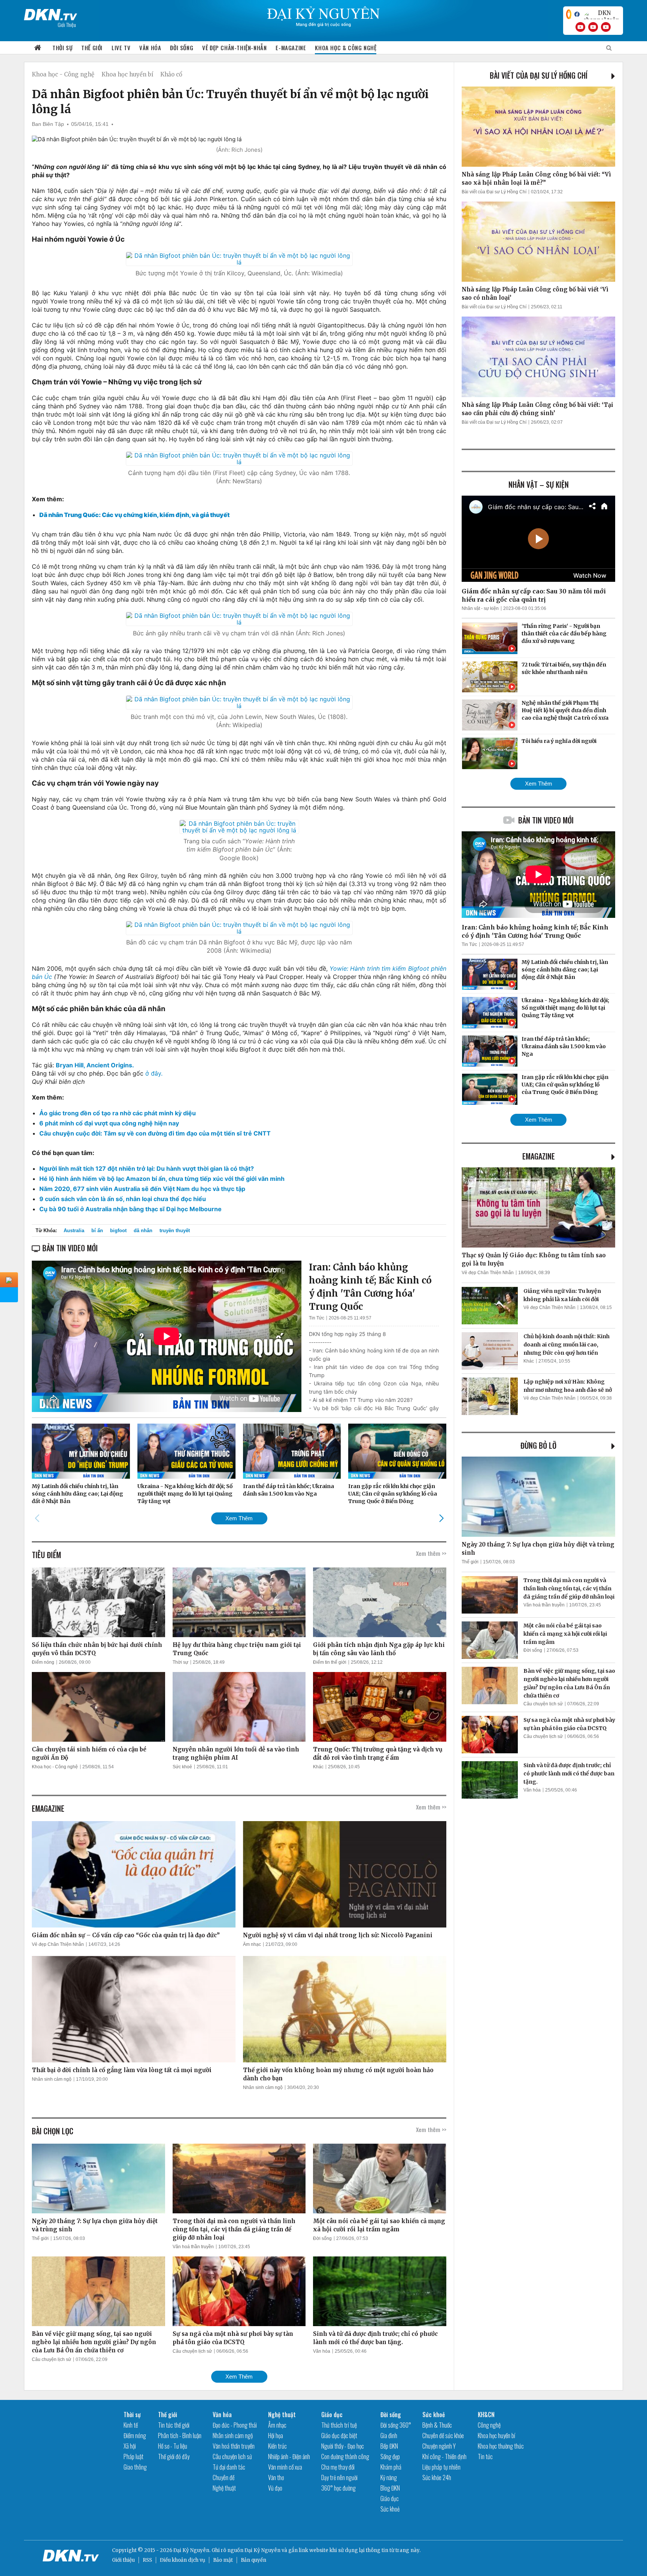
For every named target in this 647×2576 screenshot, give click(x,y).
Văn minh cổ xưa (285, 2467)
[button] (441, 1518)
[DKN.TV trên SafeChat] (569, 14)
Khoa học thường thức (501, 2446)
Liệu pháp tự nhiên (441, 2467)
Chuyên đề (224, 2477)
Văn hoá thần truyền (193, 2247)
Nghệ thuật (224, 2488)
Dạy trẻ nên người (339, 2477)
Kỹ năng (389, 2477)
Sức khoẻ (182, 1767)
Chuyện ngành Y (439, 2446)
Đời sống (182, 48)
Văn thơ (276, 2477)
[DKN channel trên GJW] (601, 14)
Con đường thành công (345, 2456)
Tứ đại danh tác (229, 2467)
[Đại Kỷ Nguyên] (51, 13)
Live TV (121, 48)
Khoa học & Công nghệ (346, 48)
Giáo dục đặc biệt (339, 2436)
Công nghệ (489, 2425)
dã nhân (143, 1230)
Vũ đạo (275, 2488)
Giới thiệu (123, 2560)
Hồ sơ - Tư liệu (173, 2446)
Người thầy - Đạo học (343, 2446)
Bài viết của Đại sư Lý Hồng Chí (539, 75)
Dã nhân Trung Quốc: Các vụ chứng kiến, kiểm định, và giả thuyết (134, 515)
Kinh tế (131, 2425)
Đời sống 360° (396, 2425)
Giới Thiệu (67, 25)
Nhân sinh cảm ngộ (52, 2079)
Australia (74, 1230)
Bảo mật (223, 2560)
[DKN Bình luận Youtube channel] (593, 27)
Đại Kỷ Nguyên (262, 2550)
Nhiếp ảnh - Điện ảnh (289, 2456)
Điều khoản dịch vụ (183, 2560)
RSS (147, 2560)
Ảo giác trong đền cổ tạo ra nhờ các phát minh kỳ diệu (118, 1113)
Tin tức (485, 2456)
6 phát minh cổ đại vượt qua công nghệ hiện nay (109, 1123)
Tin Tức (317, 1318)
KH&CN (486, 2415)
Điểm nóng (43, 1662)
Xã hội (130, 2446)
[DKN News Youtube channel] (580, 27)
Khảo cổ (171, 74)
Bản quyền (253, 2560)
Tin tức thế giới (174, 2425)
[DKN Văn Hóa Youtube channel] (606, 27)
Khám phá (391, 2467)
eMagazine (539, 1156)
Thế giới (92, 48)
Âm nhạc (252, 1944)
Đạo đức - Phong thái (235, 2425)
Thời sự (62, 48)
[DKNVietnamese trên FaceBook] (577, 14)
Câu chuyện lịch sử (51, 2359)
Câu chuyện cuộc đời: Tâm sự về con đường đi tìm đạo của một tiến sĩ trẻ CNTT (155, 1133)
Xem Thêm (239, 1518)
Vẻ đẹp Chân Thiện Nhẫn (58, 1944)
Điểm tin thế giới (330, 1662)
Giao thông (135, 2467)
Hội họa (276, 2436)
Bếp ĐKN (389, 2446)
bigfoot (118, 1230)
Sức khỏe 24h (437, 2477)
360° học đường (338, 2488)
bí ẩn (97, 1230)
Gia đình (389, 2436)
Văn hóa (150, 48)
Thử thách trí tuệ (339, 2425)
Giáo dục (332, 2415)
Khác (318, 1767)
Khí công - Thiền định (444, 2456)
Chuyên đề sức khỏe (443, 2436)
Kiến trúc (277, 2446)
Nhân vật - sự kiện (480, 608)
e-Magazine (291, 48)
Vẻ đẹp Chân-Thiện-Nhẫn (234, 48)
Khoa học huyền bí (127, 74)
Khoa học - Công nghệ (63, 74)
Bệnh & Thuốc (437, 2425)
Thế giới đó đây (174, 2456)
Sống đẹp (390, 2456)
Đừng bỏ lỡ (538, 1445)
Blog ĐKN (390, 2488)
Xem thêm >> (431, 1553)
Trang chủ (38, 48)
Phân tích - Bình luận (180, 2436)
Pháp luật (133, 2456)
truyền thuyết (175, 1230)
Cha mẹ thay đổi (338, 2467)
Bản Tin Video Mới (546, 820)
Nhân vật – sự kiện (539, 484)
